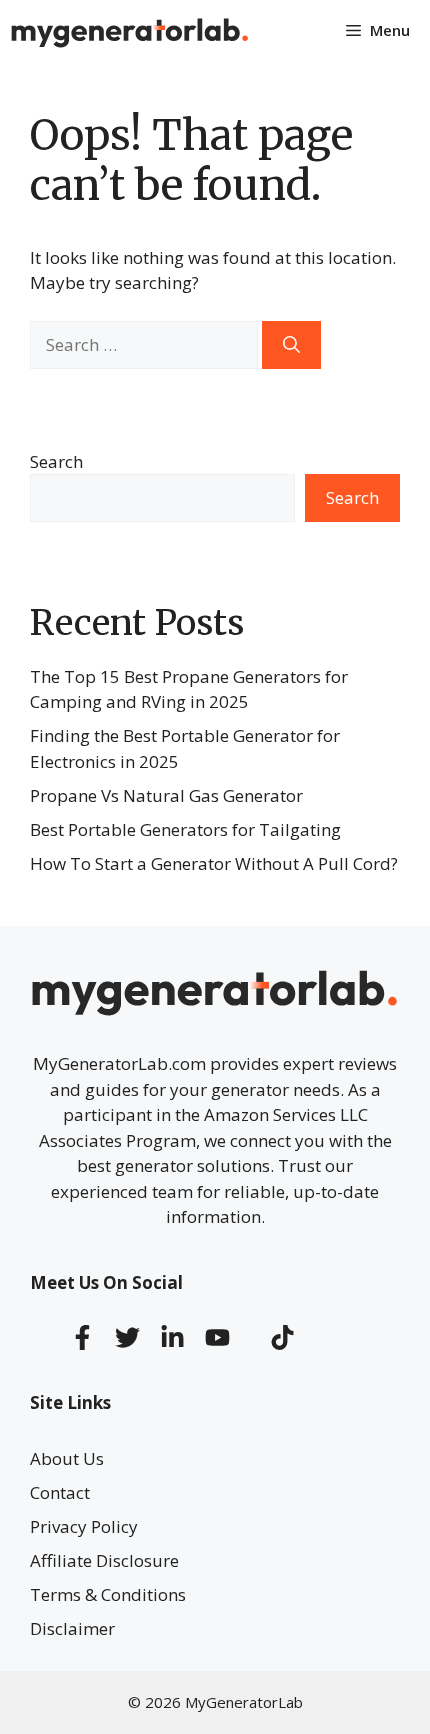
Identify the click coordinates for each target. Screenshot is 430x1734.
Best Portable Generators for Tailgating (185, 829)
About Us (67, 1458)
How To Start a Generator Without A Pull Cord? (214, 863)
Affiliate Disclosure (104, 1560)
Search (56, 461)
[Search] (291, 345)
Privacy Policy (84, 1526)
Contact (60, 1492)
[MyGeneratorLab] (130, 30)
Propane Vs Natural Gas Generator (166, 795)
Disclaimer (72, 1628)
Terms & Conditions (108, 1594)
